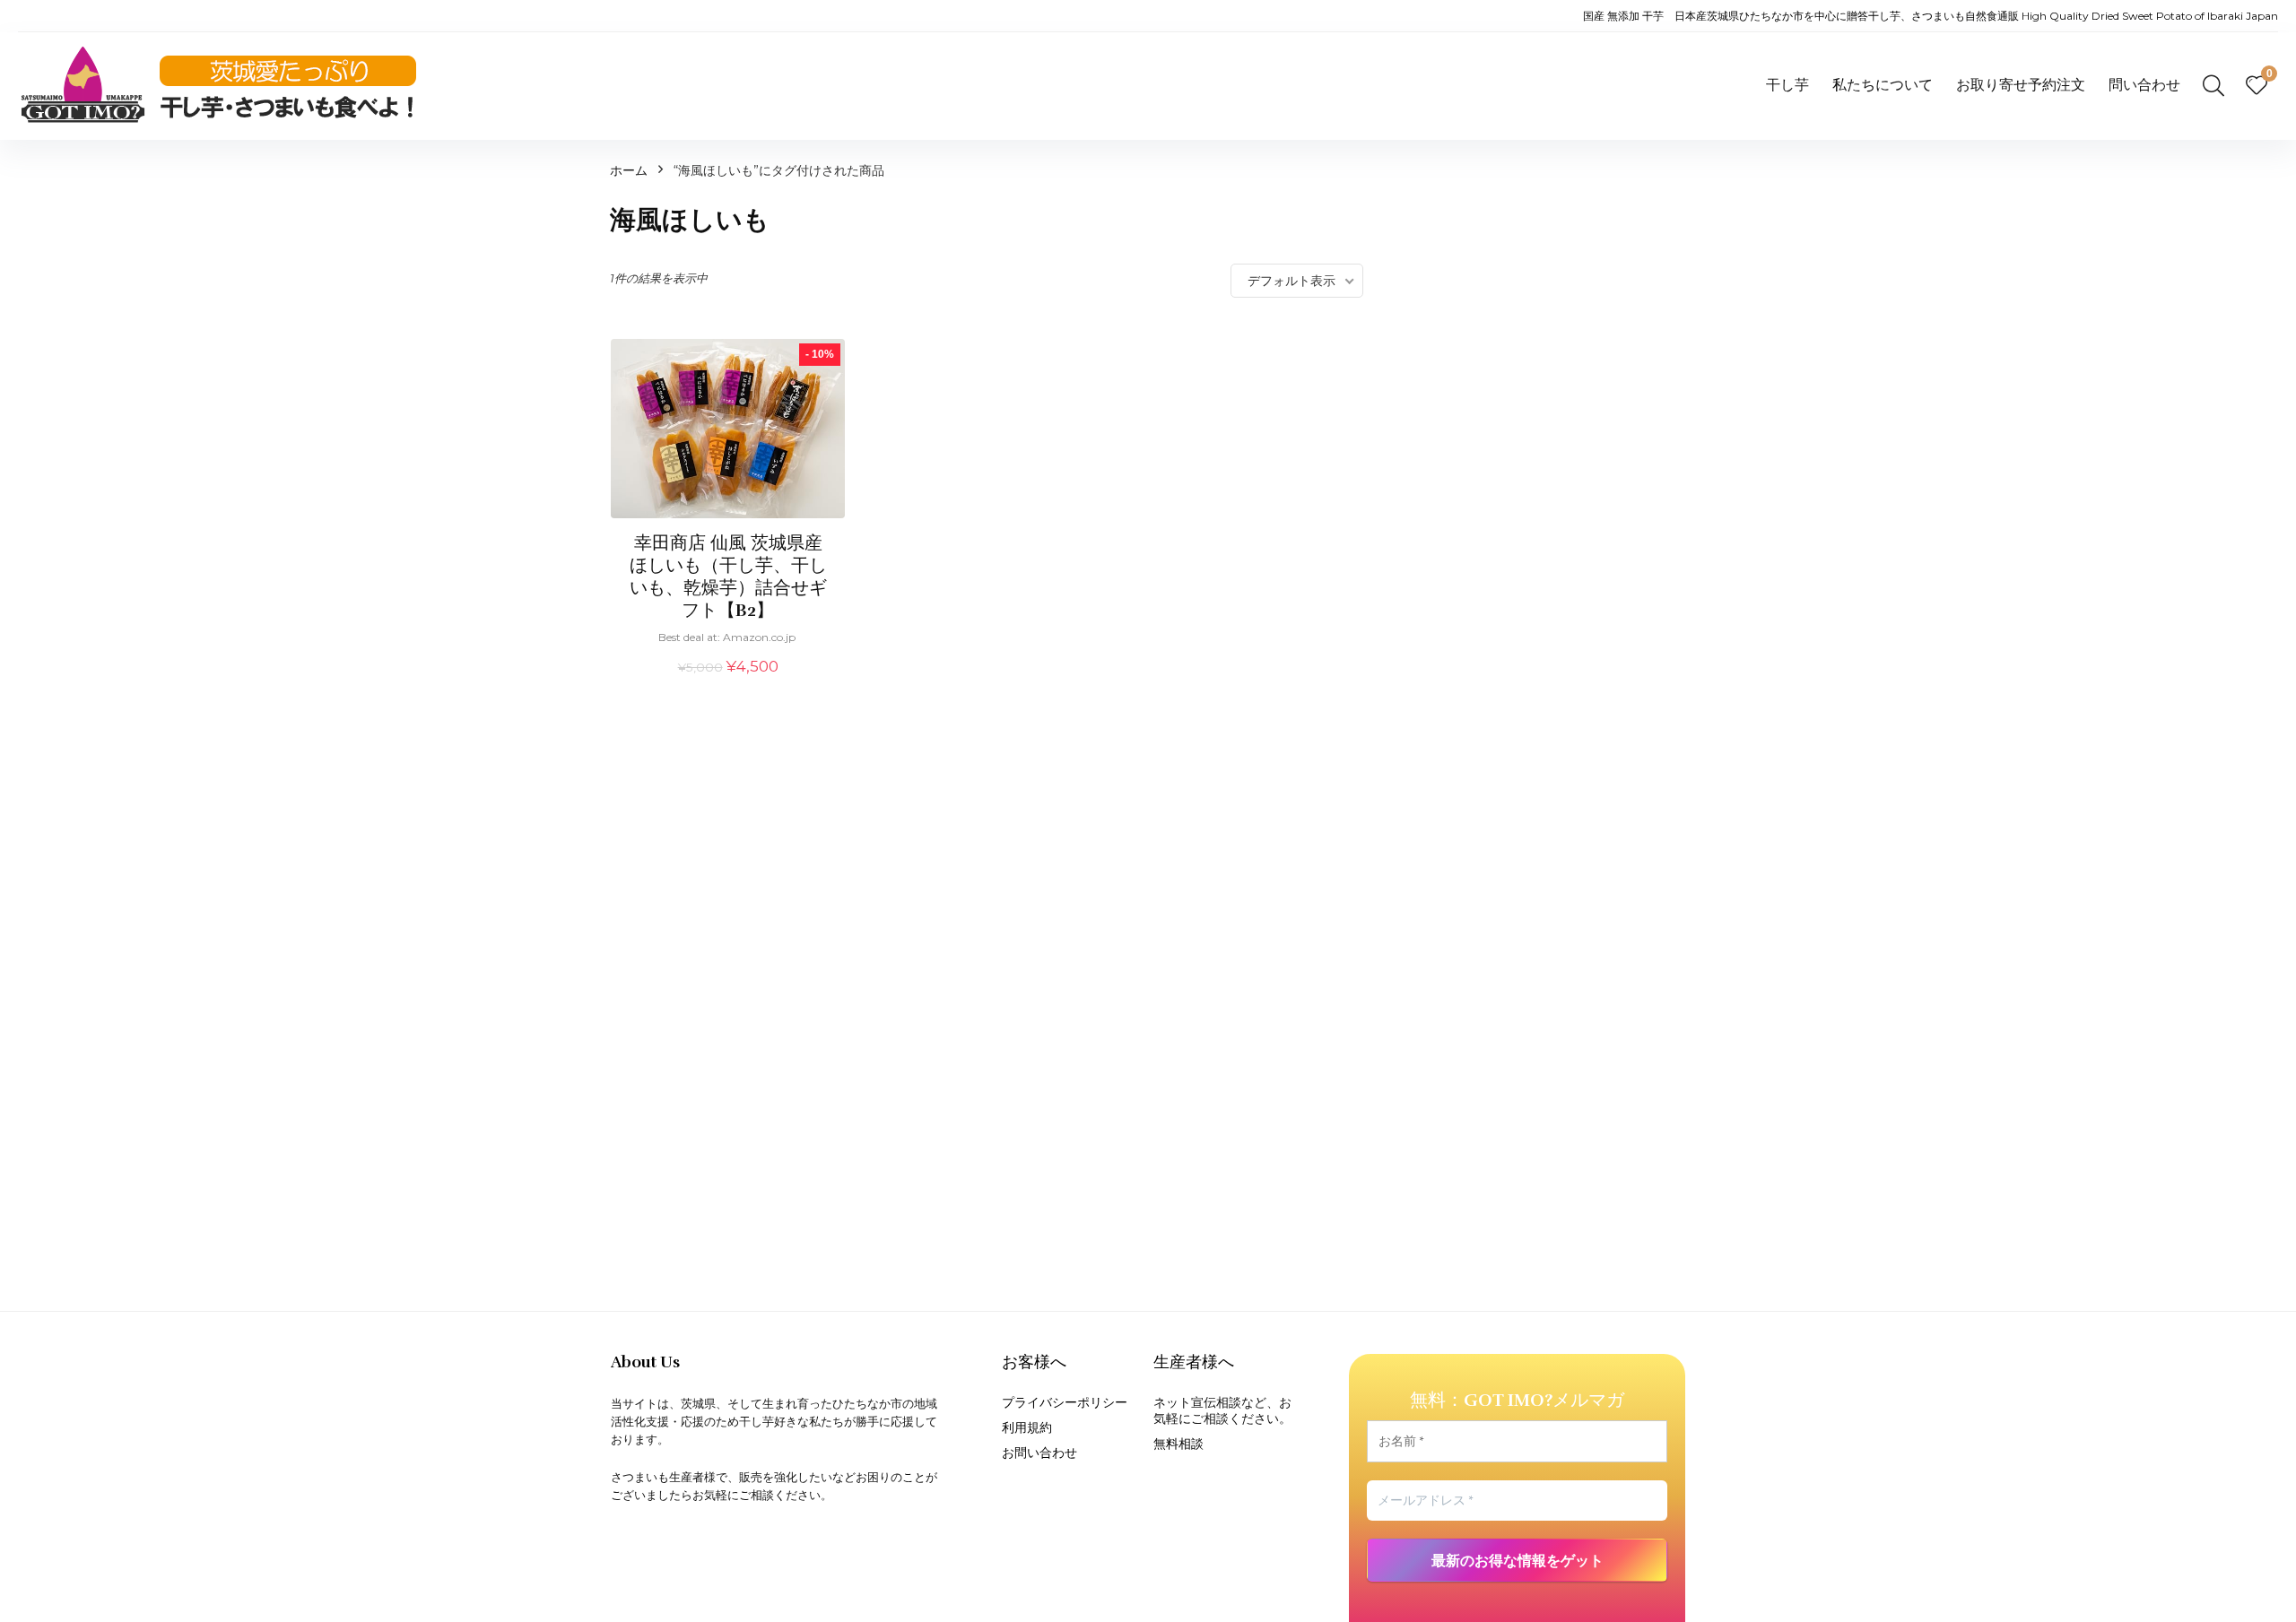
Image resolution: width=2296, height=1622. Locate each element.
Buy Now (728, 687)
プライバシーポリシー (1065, 1402)
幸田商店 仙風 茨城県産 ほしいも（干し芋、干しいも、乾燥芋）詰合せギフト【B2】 (728, 577)
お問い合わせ (1039, 1453)
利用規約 (1027, 1427)
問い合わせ (2144, 85)
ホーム (629, 170)
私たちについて (1883, 85)
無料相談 (1178, 1444)
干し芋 (1787, 85)
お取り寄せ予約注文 (2021, 85)
